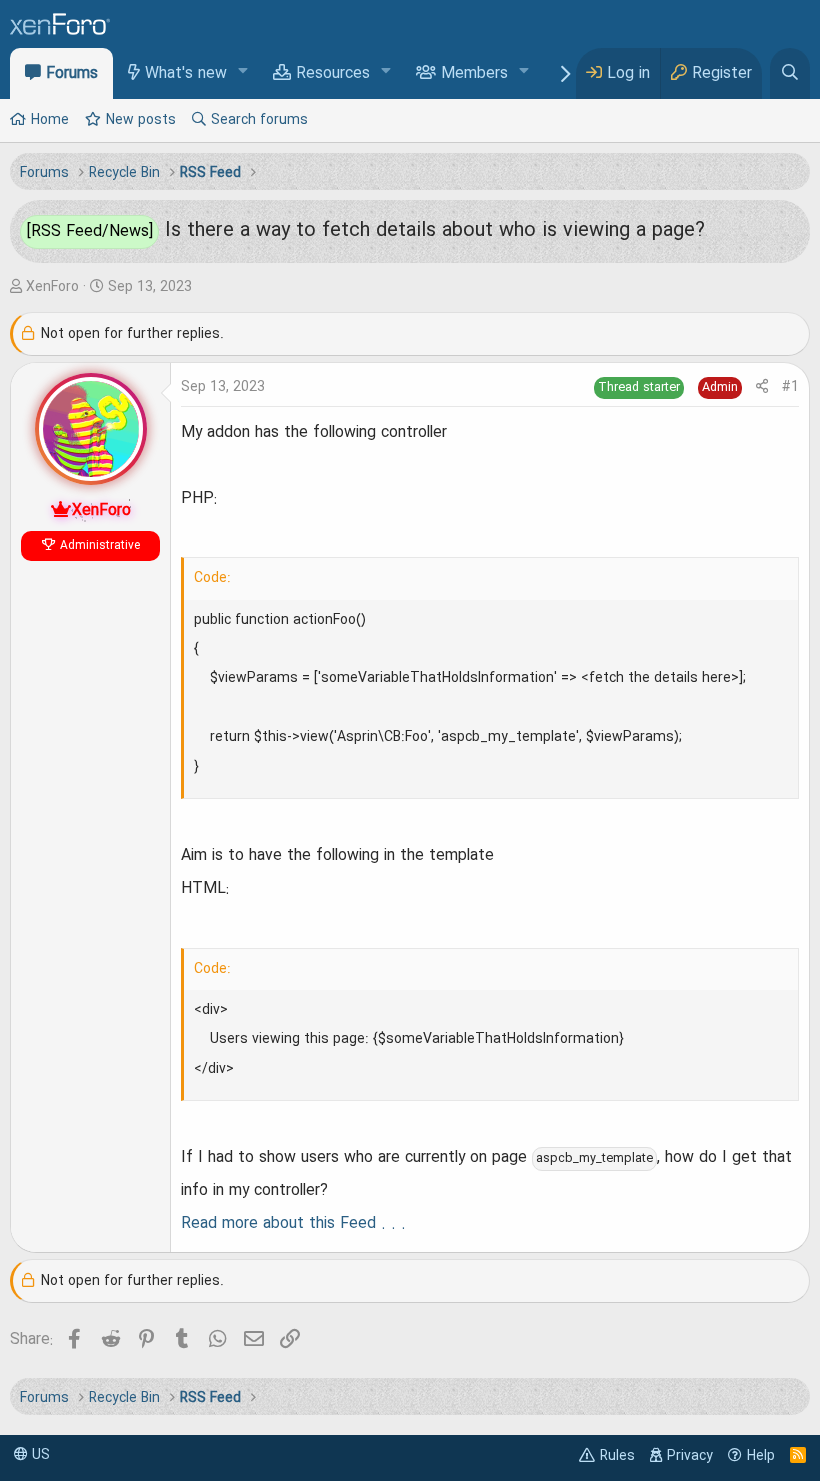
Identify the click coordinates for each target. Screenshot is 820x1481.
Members (474, 74)
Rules (617, 1456)
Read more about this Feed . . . (293, 1224)
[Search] (790, 73)
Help (761, 1456)
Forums (72, 74)
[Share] (762, 387)
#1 (790, 387)
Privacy (690, 1456)
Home (50, 120)
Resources (333, 74)
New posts (141, 120)
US (39, 1455)
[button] (243, 72)
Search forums (259, 120)
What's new (186, 74)
